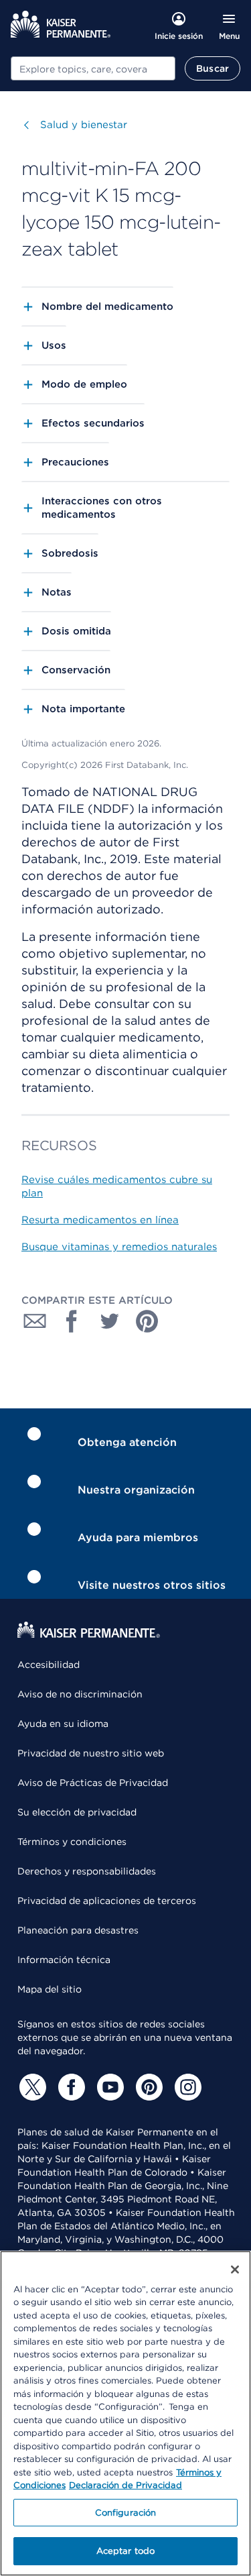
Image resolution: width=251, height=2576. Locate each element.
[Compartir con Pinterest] (147, 1321)
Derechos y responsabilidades (87, 1871)
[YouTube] (108, 2087)
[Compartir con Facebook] (72, 1321)
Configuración (126, 2513)
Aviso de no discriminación (80, 1694)
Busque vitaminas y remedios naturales (119, 1247)
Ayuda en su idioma (63, 1724)
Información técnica (64, 1960)
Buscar (213, 68)
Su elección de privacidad (77, 1812)
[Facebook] (70, 2087)
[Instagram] (186, 2087)
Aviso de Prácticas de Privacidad (93, 1783)
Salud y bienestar (84, 125)
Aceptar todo (126, 2551)
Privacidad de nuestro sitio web (91, 1753)
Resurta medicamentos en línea (100, 1220)
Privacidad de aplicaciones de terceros (107, 1901)
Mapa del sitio (50, 1989)
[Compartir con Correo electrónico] (35, 1321)
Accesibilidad (49, 1665)
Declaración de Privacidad (125, 2485)
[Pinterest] (147, 2087)
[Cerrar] (235, 2270)
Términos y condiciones (72, 1842)
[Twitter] (31, 2087)
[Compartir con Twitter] (110, 1321)
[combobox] (93, 68)
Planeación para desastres (78, 1930)
